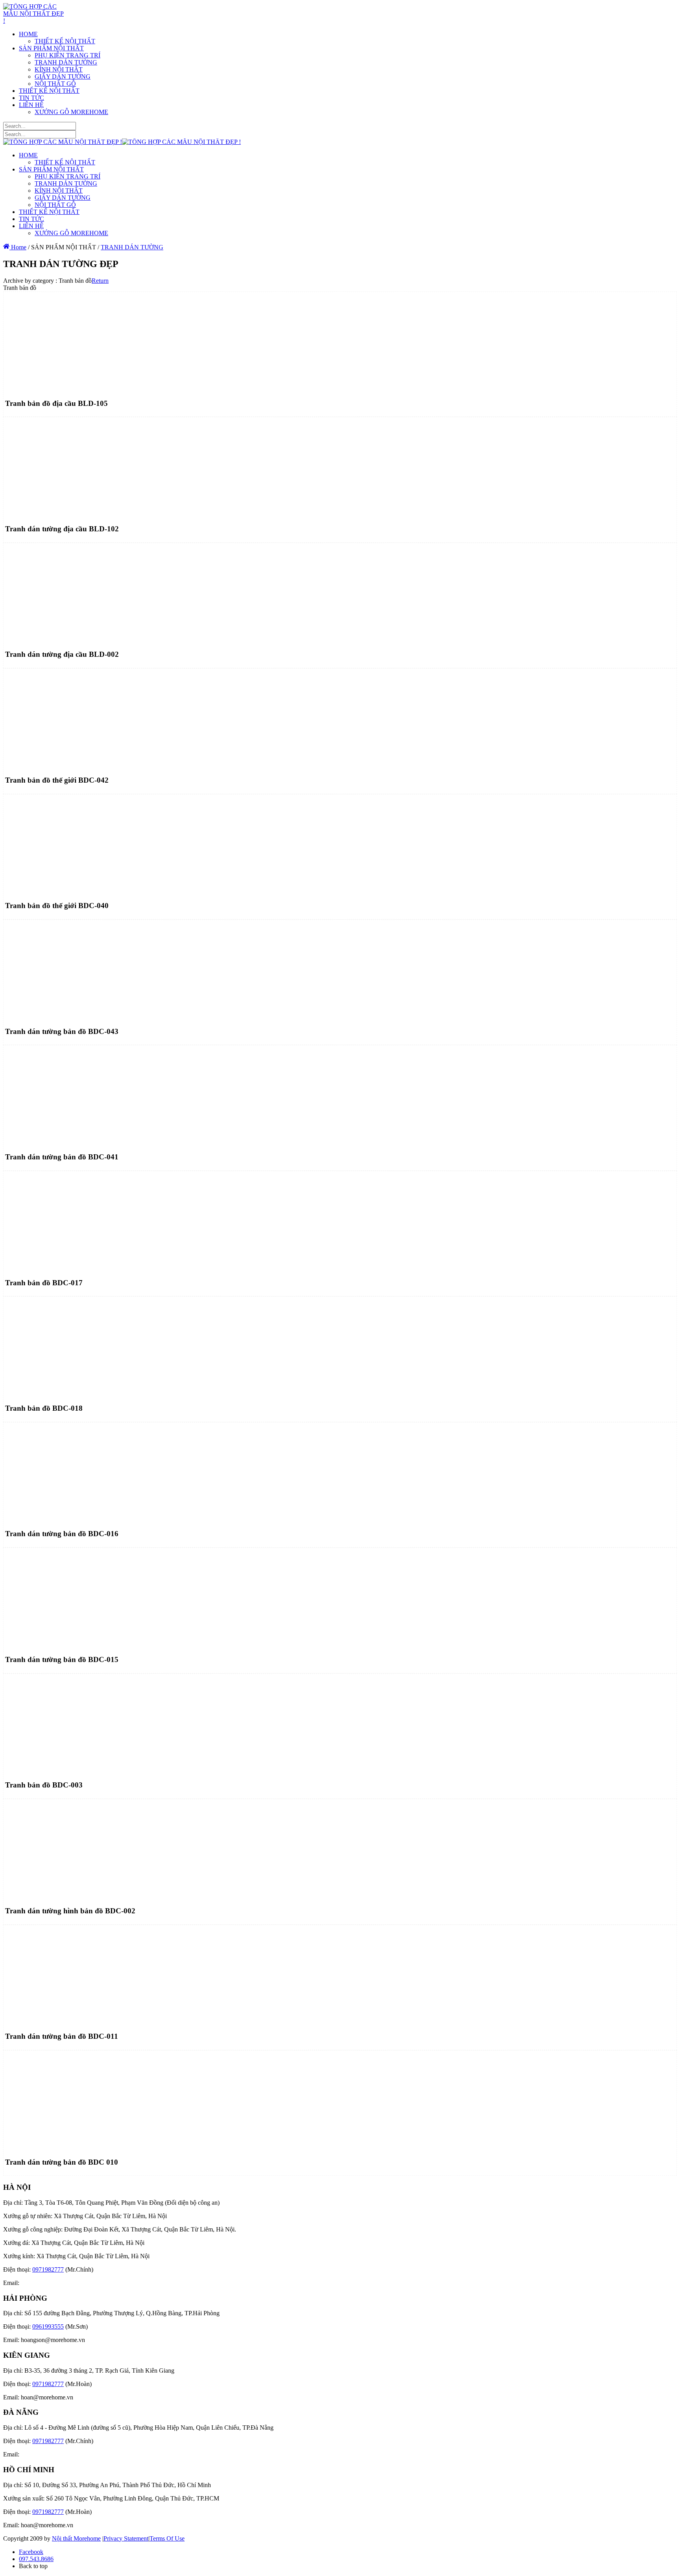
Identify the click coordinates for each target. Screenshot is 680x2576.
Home (18, 247)
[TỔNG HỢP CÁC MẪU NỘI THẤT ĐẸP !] (34, 21)
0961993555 (48, 2326)
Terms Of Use (167, 2538)
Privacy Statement (126, 2538)
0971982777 (48, 2269)
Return (100, 281)
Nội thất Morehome (76, 2538)
